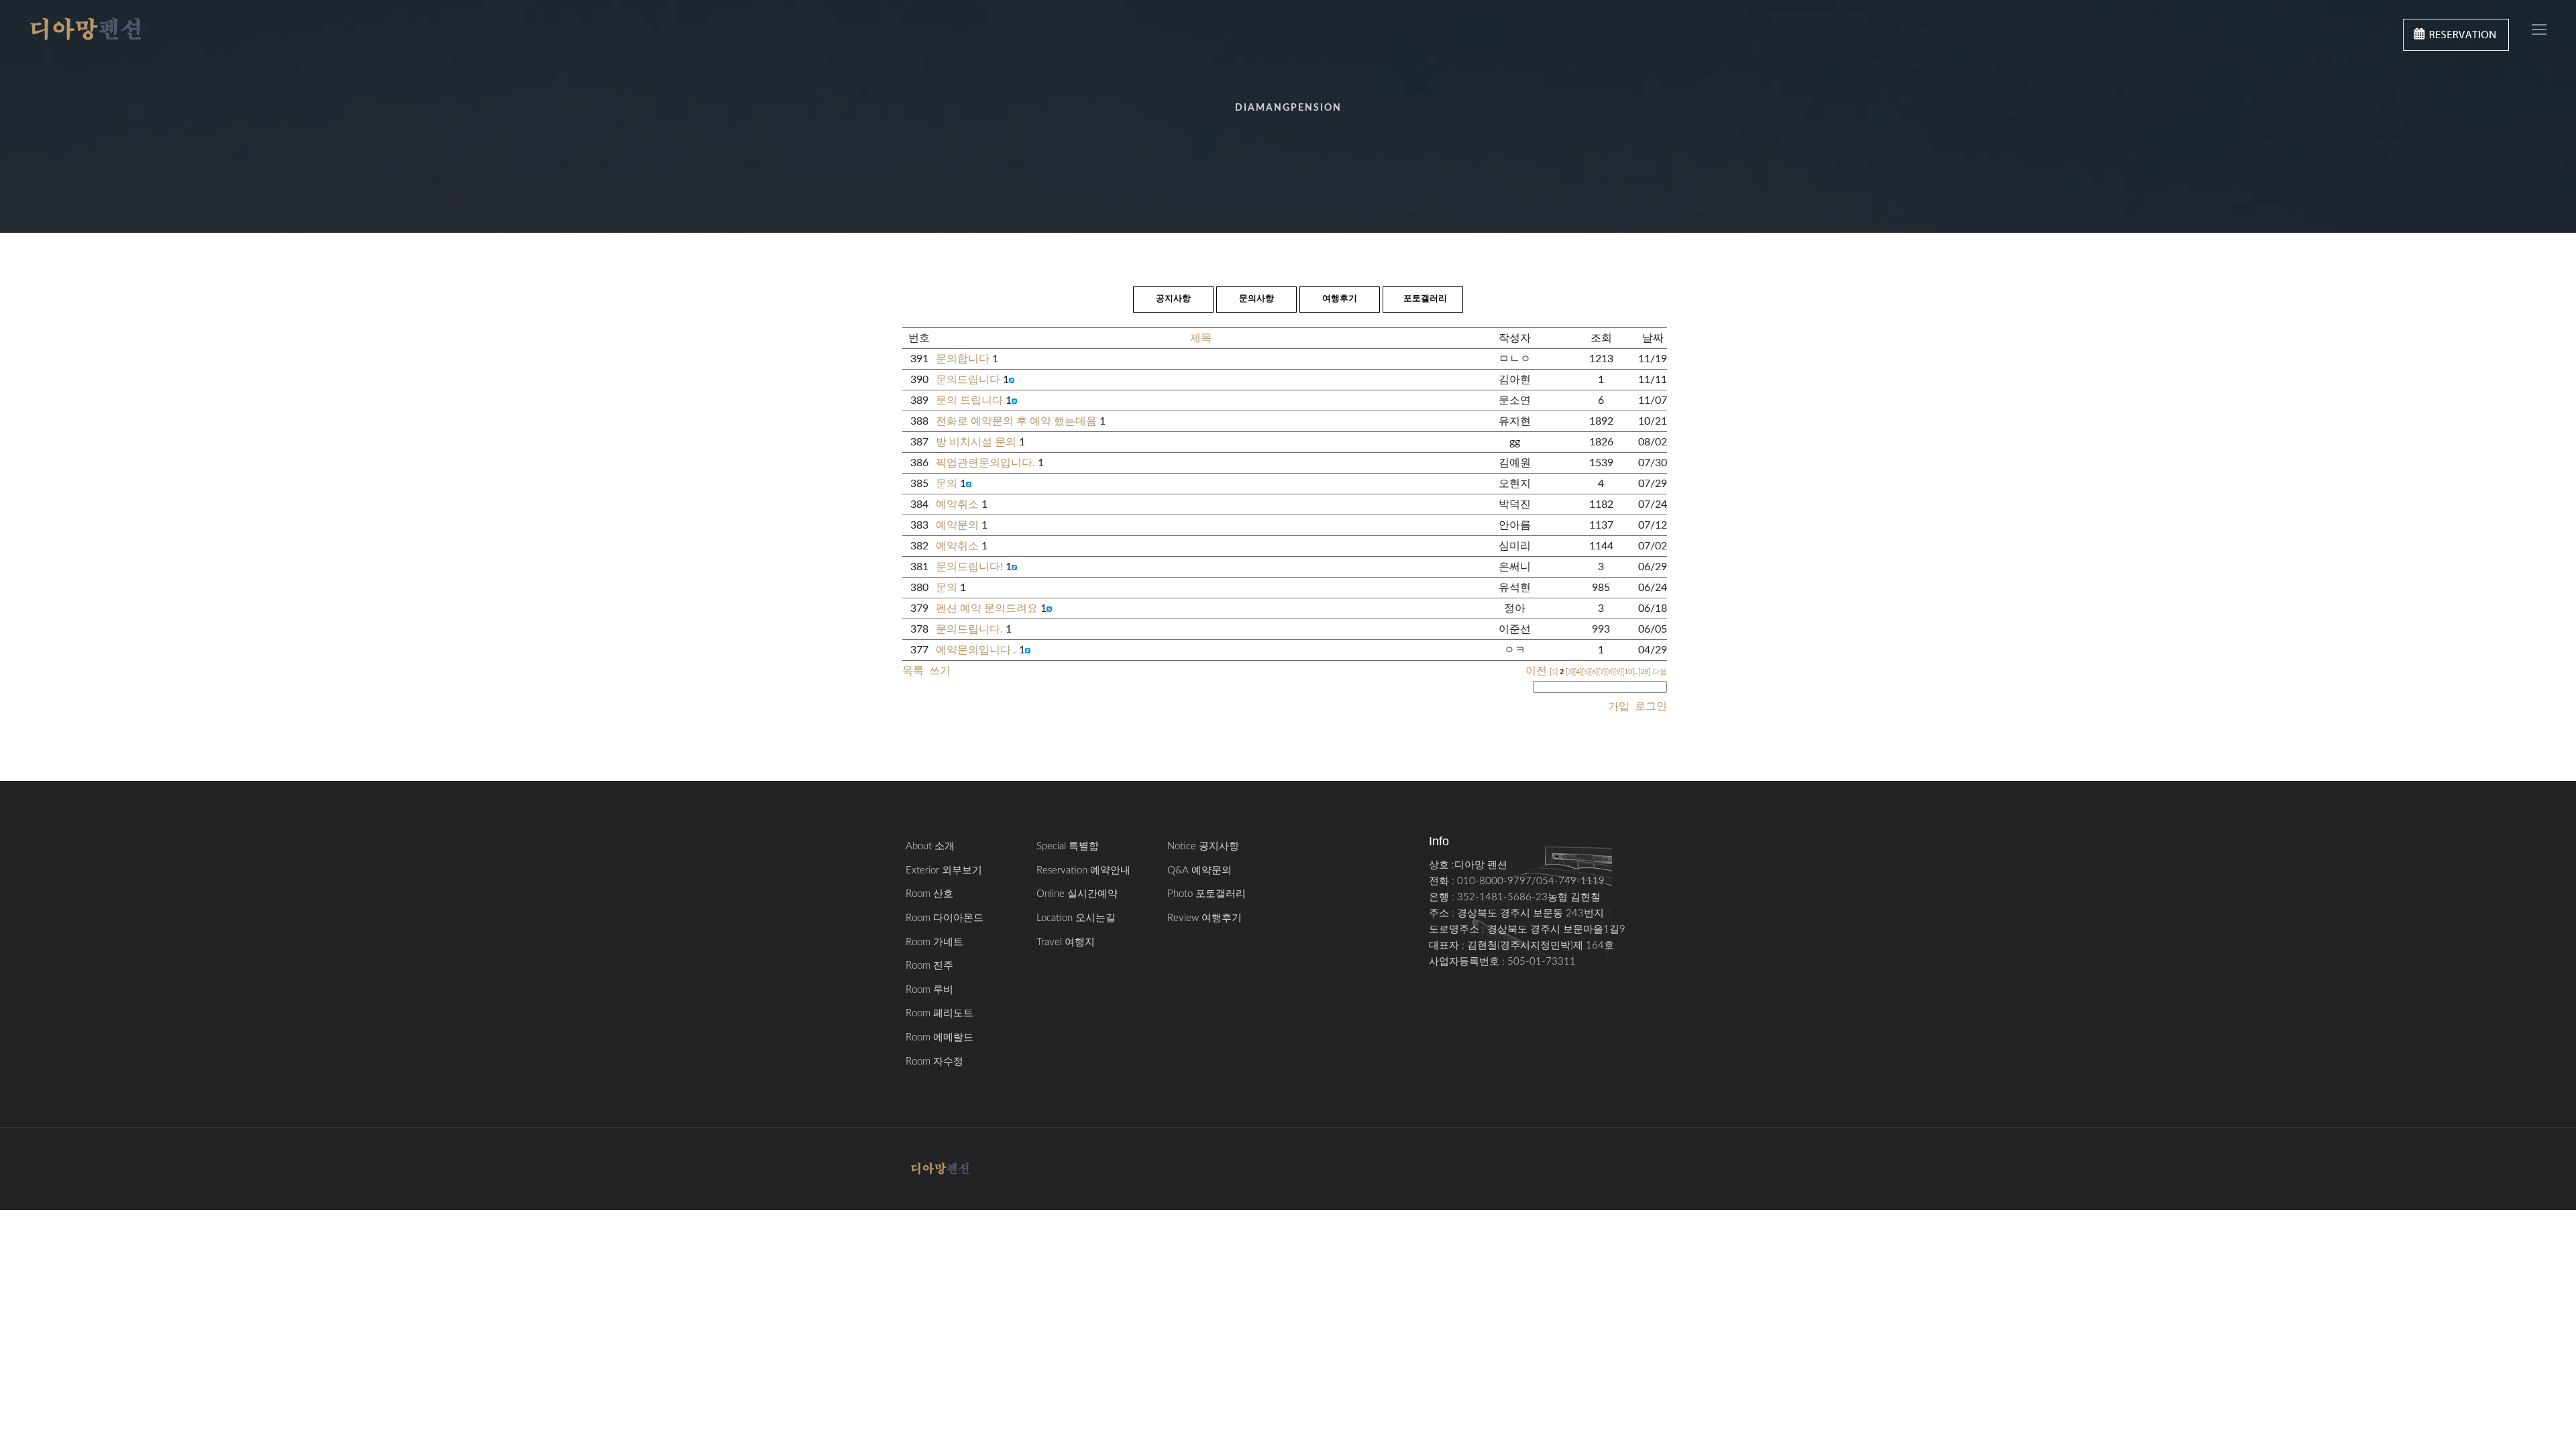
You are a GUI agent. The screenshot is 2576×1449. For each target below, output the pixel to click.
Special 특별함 (1068, 846)
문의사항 (1256, 299)
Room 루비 (929, 990)
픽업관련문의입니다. (985, 463)
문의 (947, 484)
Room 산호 (929, 894)
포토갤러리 (1425, 299)
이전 (1536, 671)
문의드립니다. (969, 629)
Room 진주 (929, 966)
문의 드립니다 (969, 400)
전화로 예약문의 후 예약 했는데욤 (1016, 421)
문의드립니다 (968, 380)
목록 (913, 671)
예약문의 (957, 525)
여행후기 (1340, 299)
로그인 (1650, 706)
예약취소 (957, 504)
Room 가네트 (934, 942)
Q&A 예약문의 (1199, 870)
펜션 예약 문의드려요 (987, 608)
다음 (1660, 672)
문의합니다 (963, 359)
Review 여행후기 (1204, 918)
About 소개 (930, 846)
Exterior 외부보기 (944, 870)
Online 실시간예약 (1077, 894)
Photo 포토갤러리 (1206, 894)
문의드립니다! (969, 567)
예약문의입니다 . (976, 650)
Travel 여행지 (1066, 942)
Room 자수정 (934, 1062)
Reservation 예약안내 (1083, 870)
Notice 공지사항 (1203, 846)
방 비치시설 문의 (976, 442)
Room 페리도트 (940, 1013)
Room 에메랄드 (940, 1037)
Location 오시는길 (1076, 918)
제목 (1201, 338)
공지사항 (1173, 299)
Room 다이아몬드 (945, 918)
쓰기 (940, 671)
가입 (1619, 706)
